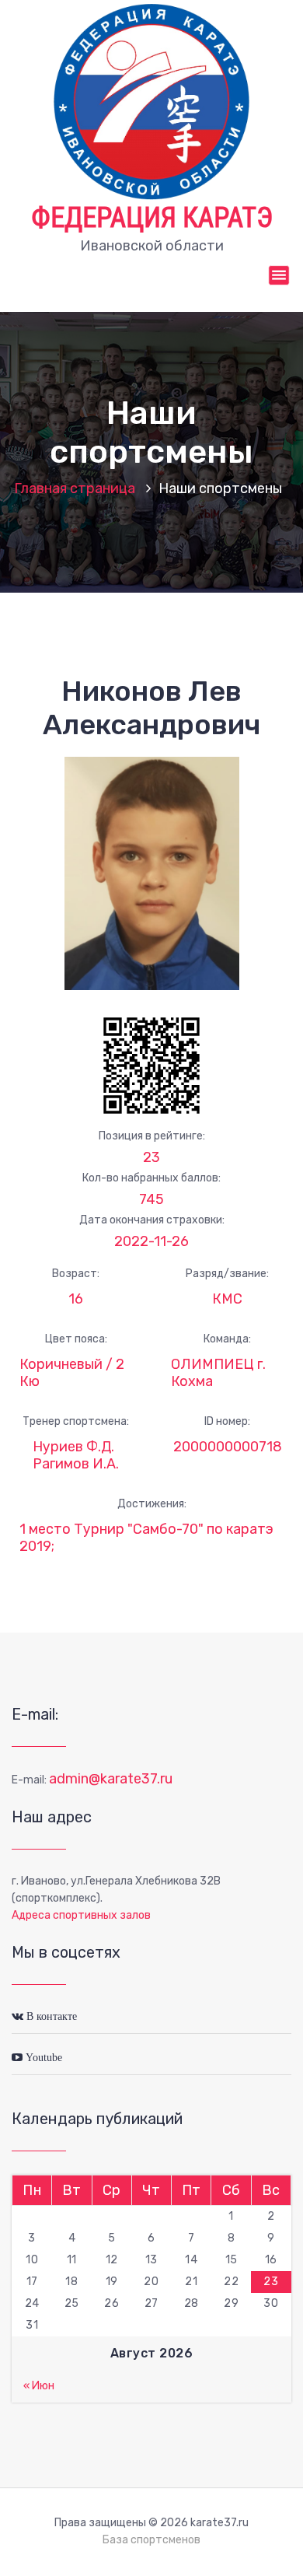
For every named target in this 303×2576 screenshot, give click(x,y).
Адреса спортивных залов (81, 1915)
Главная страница (75, 488)
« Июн (39, 2386)
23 (151, 1157)
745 (151, 1199)
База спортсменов (151, 2540)
